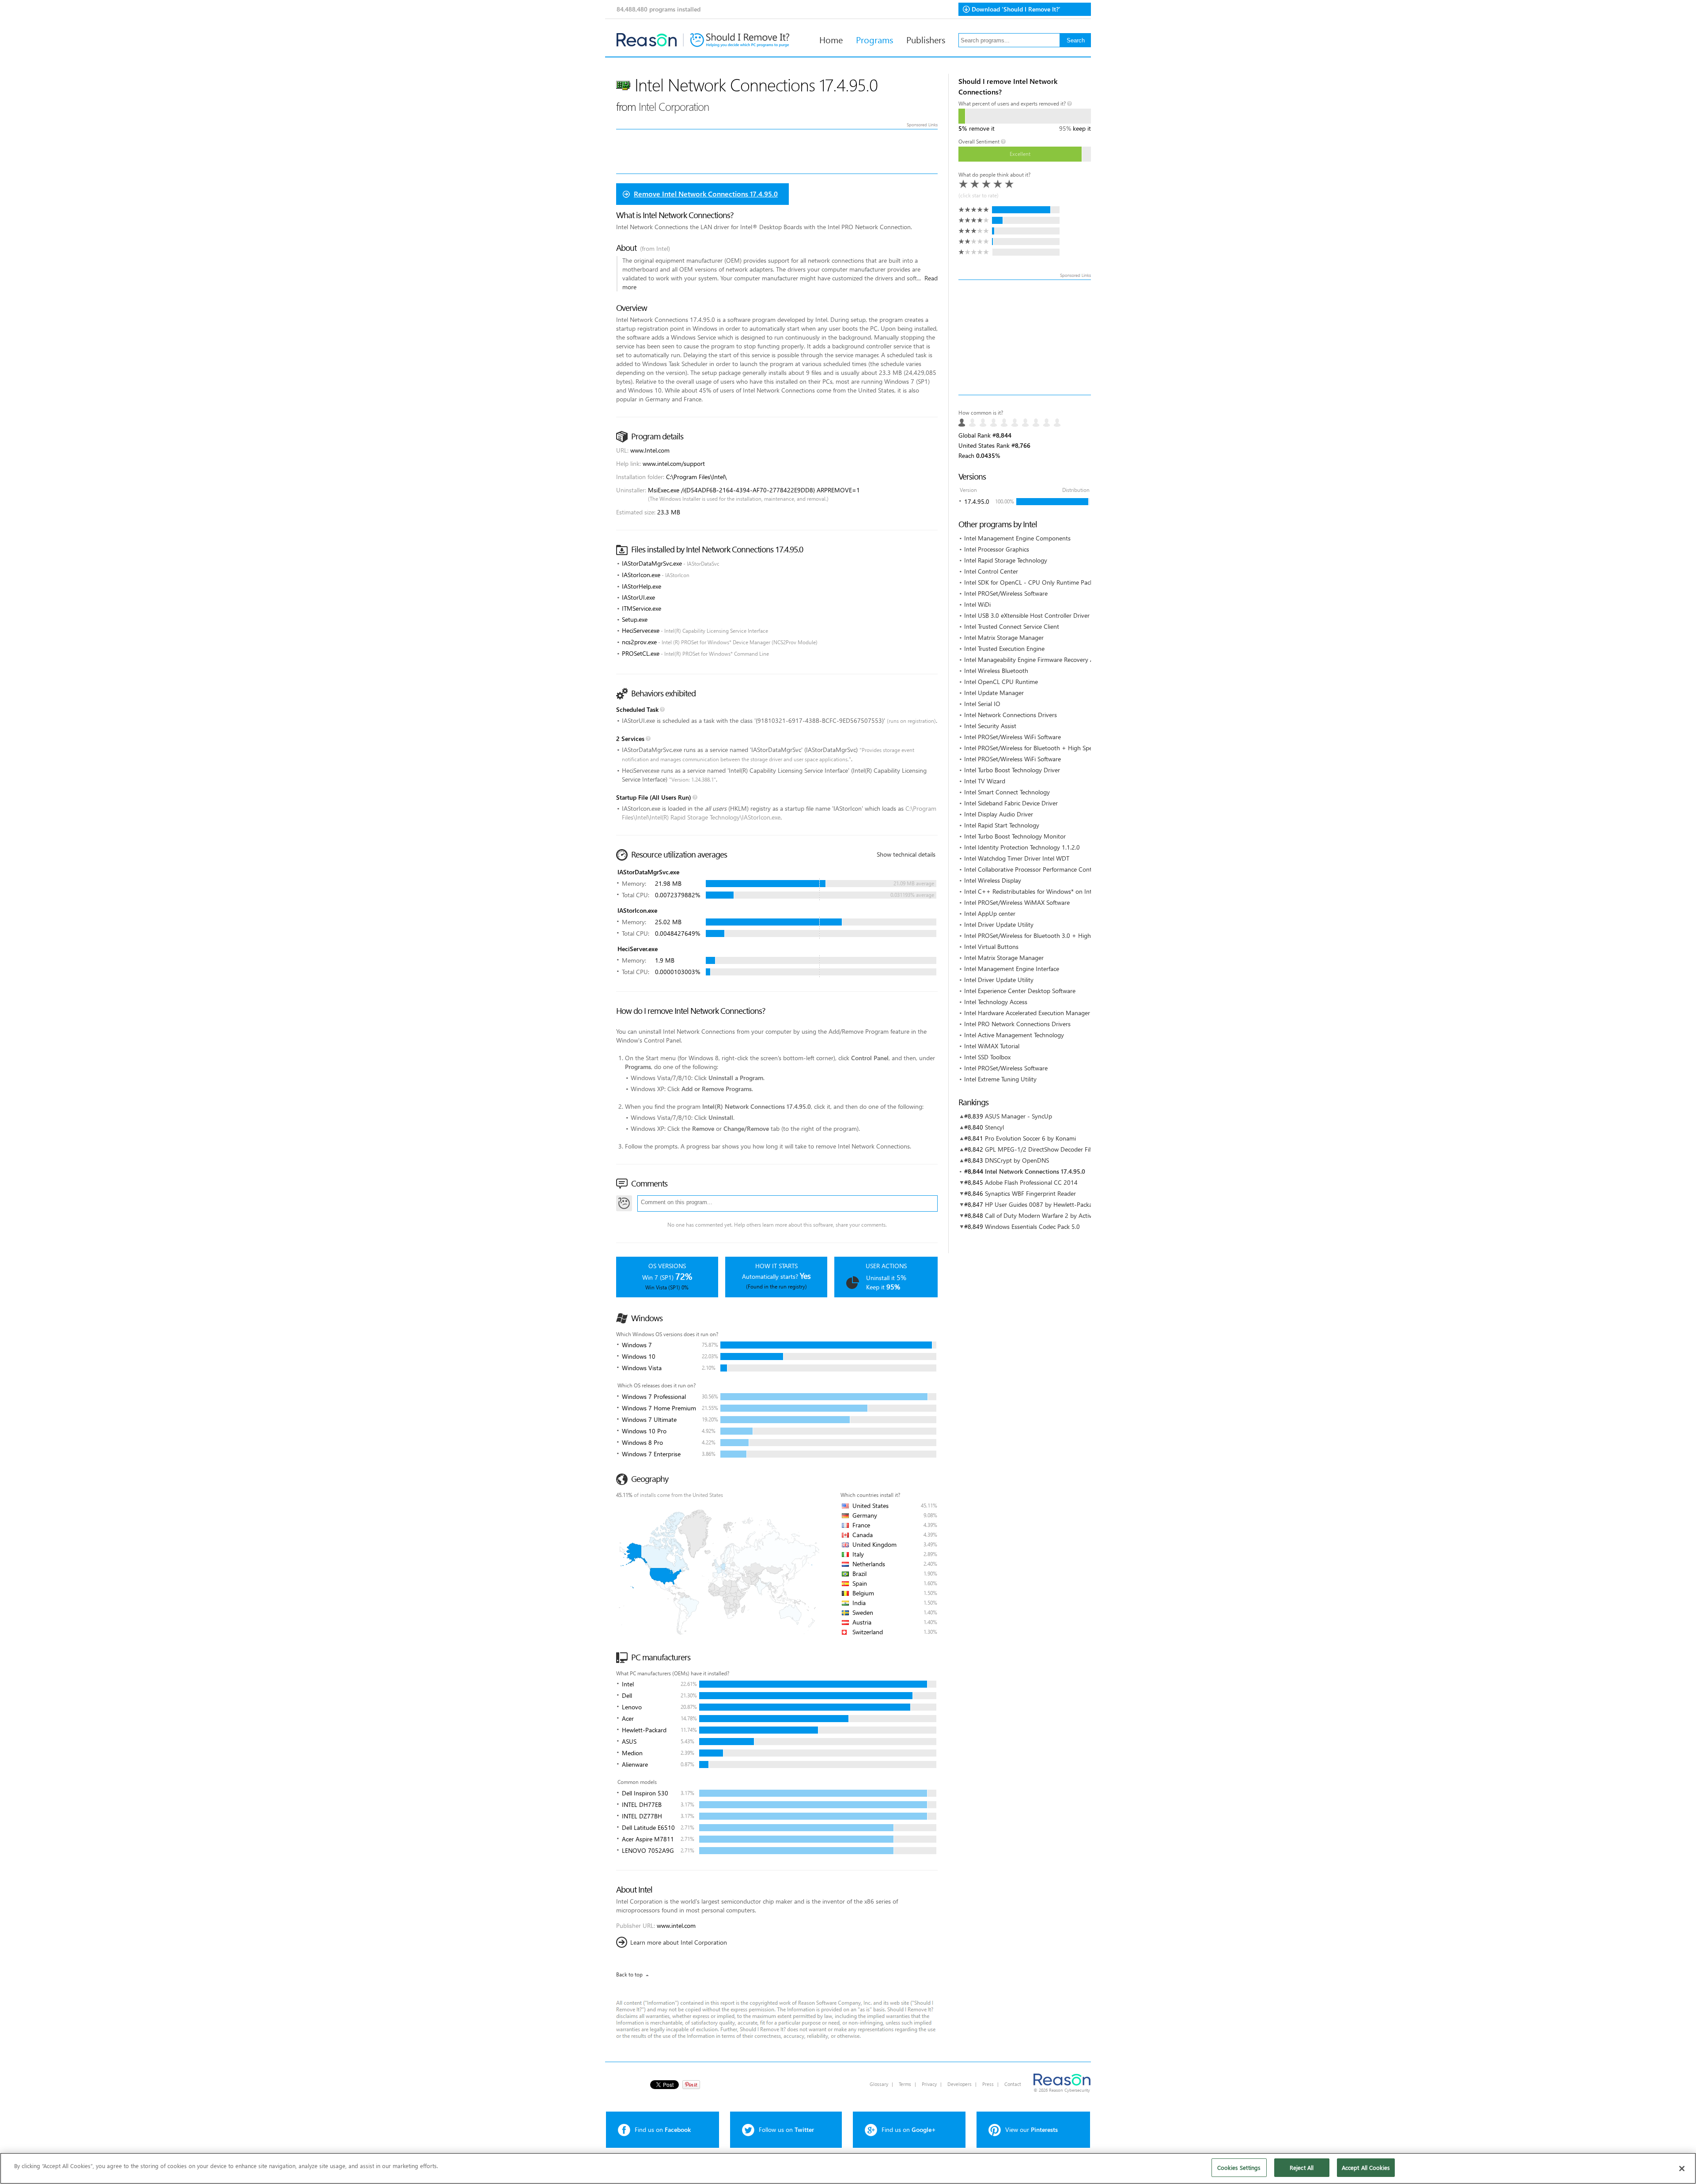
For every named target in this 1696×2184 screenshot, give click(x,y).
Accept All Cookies (1366, 2167)
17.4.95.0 (977, 501)
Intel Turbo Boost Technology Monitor (1015, 836)
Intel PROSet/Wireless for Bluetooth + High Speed (1032, 748)
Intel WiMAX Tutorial (992, 1046)
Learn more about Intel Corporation (679, 1942)
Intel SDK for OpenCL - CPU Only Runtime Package (1033, 582)
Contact (1013, 2084)
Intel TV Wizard (985, 781)
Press (988, 2084)
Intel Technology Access (996, 1002)
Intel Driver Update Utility (999, 924)
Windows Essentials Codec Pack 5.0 (1032, 1226)
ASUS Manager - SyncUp (1018, 1116)
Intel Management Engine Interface (1012, 969)
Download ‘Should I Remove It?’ (1016, 9)
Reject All (1302, 2167)
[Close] (1682, 2169)
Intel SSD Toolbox (987, 1057)
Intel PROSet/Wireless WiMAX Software (1017, 902)
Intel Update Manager (994, 693)
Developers (960, 2084)
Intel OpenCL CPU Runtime (1001, 682)
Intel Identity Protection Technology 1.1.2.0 (1022, 847)
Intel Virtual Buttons (991, 947)
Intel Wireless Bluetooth (996, 671)
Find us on (663, 2129)
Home (831, 39)
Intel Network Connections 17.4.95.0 (1035, 1171)
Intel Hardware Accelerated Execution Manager (1027, 1013)
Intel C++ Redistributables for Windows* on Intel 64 (1035, 891)
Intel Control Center (991, 571)
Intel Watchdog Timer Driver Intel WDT (1017, 858)
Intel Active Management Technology (1014, 1035)
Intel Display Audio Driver (999, 814)
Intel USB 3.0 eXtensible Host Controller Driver (1027, 615)
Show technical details (906, 854)
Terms (905, 2084)
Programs (874, 39)
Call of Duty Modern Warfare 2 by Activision (1045, 1215)
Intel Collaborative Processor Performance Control (1032, 869)
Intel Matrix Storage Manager (1004, 637)
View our (1032, 2129)
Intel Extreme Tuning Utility (1000, 1079)
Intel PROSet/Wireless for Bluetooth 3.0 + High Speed (1037, 935)
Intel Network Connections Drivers (1011, 715)
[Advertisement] (1025, 337)
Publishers (926, 39)
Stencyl (994, 1127)
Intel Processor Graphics (997, 549)
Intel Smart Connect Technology (1007, 792)
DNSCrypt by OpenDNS (1017, 1160)
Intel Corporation (674, 106)
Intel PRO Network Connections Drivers (1017, 1024)
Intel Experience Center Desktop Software (1020, 991)
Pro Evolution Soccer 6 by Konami (1030, 1138)
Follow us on (786, 2129)
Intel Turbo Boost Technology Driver (1012, 770)
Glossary (879, 2084)
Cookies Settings (1239, 2167)
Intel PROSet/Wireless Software (1006, 593)
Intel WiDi (977, 604)
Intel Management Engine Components (1017, 538)
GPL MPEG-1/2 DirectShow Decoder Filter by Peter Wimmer (1066, 1149)
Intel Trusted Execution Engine (1004, 648)
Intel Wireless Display (993, 880)
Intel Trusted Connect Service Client (1012, 626)
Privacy (929, 2084)
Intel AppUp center (990, 913)
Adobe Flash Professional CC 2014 (1031, 1182)
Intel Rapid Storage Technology (1006, 560)
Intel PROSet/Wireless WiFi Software (1013, 737)
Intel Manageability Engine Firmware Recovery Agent (1035, 659)
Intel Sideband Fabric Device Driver (1011, 803)
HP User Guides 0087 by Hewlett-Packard (1041, 1204)
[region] (848, 2168)
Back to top (629, 1974)
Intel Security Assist (990, 726)
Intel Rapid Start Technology (1002, 825)
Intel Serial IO (982, 704)
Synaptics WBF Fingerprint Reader (1030, 1193)
